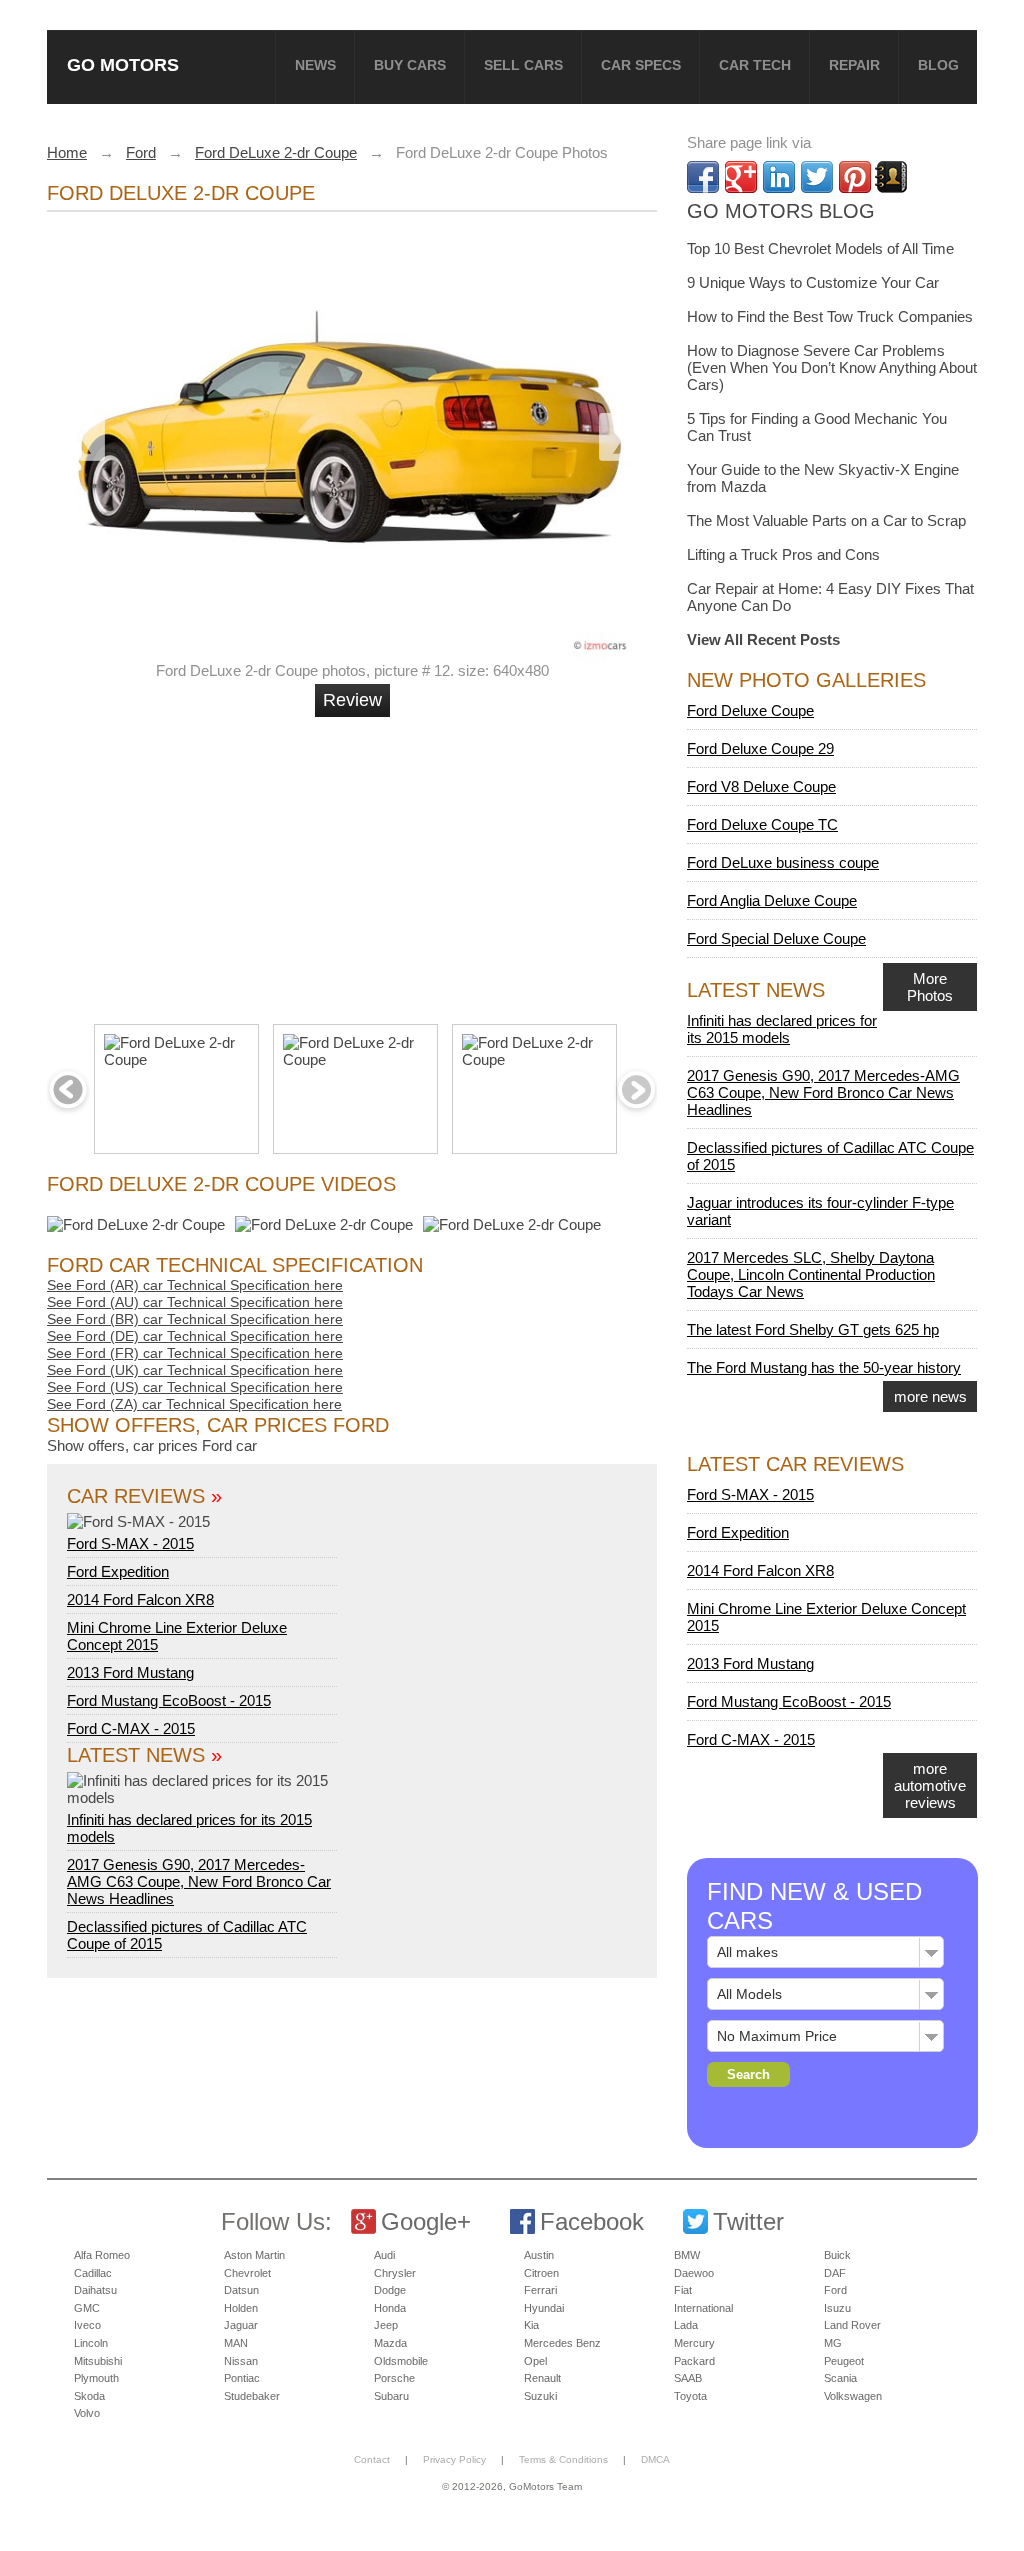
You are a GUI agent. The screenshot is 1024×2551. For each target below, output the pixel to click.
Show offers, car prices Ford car (152, 1445)
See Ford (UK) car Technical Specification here (195, 1370)
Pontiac (242, 2378)
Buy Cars (410, 65)
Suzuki (540, 2396)
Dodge (390, 2290)
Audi (384, 2255)
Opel (535, 2361)
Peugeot (844, 2361)
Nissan (241, 2361)
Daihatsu (95, 2290)
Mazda (390, 2343)
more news (930, 1396)
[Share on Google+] (741, 177)
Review (352, 700)
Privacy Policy (454, 2459)
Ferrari (540, 2290)
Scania (840, 2378)
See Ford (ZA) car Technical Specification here (194, 1404)
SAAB (688, 2378)
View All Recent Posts (763, 639)
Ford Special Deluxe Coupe (776, 938)
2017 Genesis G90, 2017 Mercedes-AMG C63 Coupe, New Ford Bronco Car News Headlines (199, 1881)
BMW (687, 2255)
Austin (539, 2255)
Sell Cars (523, 65)
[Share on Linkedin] (779, 177)
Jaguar (241, 2325)
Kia (531, 2325)
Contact (372, 2459)
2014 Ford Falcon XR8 (140, 1599)
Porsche (394, 2378)
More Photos (930, 987)
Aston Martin (254, 2255)
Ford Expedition (118, 1571)
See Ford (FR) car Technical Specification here (195, 1353)
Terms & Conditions (563, 2459)
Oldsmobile (401, 2361)
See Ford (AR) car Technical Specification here (195, 1285)
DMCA (655, 2459)
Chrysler (395, 2273)
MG (833, 2343)
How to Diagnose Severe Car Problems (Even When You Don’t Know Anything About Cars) (832, 367)
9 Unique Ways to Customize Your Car (813, 282)
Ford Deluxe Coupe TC (762, 824)
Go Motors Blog (781, 211)
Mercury (694, 2343)
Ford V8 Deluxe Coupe (761, 786)
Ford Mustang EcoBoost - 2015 (169, 1700)
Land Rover (852, 2325)
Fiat (683, 2290)
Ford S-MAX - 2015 (130, 1543)
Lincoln (91, 2343)
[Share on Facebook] (703, 177)
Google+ (426, 2221)
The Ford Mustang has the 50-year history (824, 1367)
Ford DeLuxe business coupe (783, 862)
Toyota (690, 2396)
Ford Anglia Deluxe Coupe (772, 900)
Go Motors (123, 64)
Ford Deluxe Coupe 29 (760, 748)
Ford (835, 2290)
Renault (542, 2378)
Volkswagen (853, 2396)
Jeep (386, 2325)
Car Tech (755, 65)
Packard (694, 2361)
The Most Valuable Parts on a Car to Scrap (826, 520)
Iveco (87, 2325)
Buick (837, 2255)
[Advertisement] (355, 862)
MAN (236, 2343)
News (315, 65)
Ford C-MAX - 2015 (131, 1728)
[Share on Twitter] (817, 177)
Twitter (748, 2221)
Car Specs (641, 65)
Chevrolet (247, 2273)
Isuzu (837, 2308)
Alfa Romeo (102, 2255)
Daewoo (694, 2273)
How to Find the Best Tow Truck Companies (830, 316)
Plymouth (96, 2378)
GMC (87, 2308)
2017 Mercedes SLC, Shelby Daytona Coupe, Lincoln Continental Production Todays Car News (811, 1274)
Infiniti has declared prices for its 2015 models (189, 1828)
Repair (854, 65)
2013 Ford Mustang (130, 1672)
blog (938, 65)
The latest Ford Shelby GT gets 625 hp (813, 1329)
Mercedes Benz (562, 2343)
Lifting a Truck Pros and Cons (783, 554)
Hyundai (544, 2308)
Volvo (87, 2413)
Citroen (541, 2273)
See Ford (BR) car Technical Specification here (195, 1319)
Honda (390, 2308)
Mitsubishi (98, 2361)
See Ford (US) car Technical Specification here (195, 1387)
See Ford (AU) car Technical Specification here (195, 1302)
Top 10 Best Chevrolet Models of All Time (820, 248)
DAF (835, 2273)
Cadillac (93, 2273)
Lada (686, 2325)
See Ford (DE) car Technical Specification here (195, 1336)
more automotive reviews (930, 1785)
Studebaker (252, 2396)
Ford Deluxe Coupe (750, 710)
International (703, 2308)
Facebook (592, 2221)
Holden (241, 2308)
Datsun (241, 2290)
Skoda (89, 2396)
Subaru (391, 2396)
